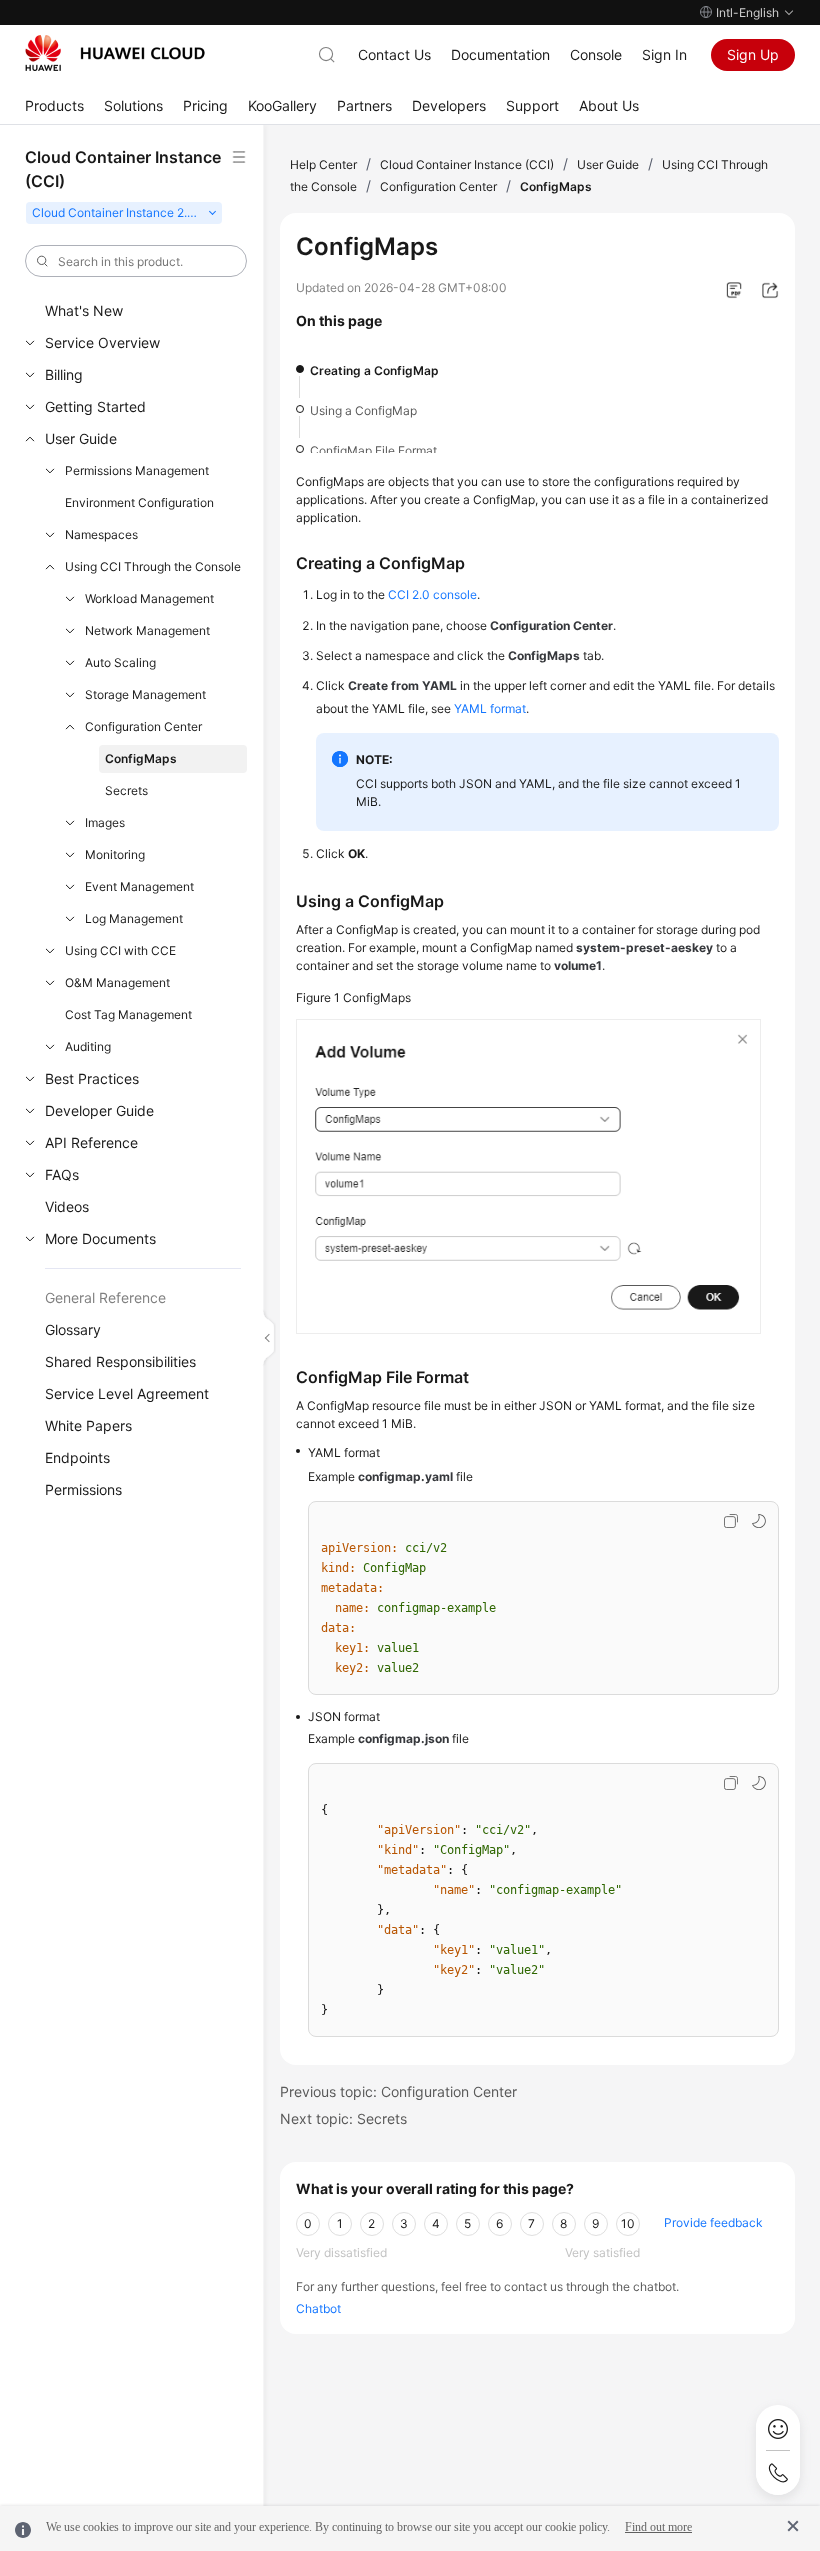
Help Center (323, 164)
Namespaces (101, 534)
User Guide (81, 438)
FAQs (62, 1174)
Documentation (500, 54)
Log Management (134, 918)
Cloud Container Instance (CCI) (467, 164)
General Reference (105, 1297)
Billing (64, 374)
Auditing (88, 1046)
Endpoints (77, 1457)
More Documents (100, 1238)
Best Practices (92, 1078)
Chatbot (318, 2308)
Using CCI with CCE (120, 950)
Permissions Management (137, 470)
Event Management (139, 886)
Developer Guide (99, 1110)
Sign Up (753, 54)
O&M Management (117, 982)
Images (105, 822)
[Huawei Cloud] (115, 53)
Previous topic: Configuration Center (398, 2091)
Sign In (664, 54)
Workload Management (149, 598)
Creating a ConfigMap (374, 370)
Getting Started (95, 406)
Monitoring (115, 854)
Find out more (658, 2527)
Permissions (83, 1489)
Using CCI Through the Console (153, 566)
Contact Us (394, 54)
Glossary (73, 1329)
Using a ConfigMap (363, 410)
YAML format (490, 708)
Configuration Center (143, 726)
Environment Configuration (139, 502)
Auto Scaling (120, 662)
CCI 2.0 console (432, 594)
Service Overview (102, 342)
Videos (67, 1206)
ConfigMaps (141, 758)
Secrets (126, 790)
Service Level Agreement (127, 1393)
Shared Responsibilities (120, 1361)
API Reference (91, 1142)
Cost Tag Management (128, 1014)
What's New (84, 310)
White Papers (88, 1425)
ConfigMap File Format (373, 450)
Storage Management (145, 694)
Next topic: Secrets (343, 2118)
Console (596, 54)
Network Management (147, 630)
